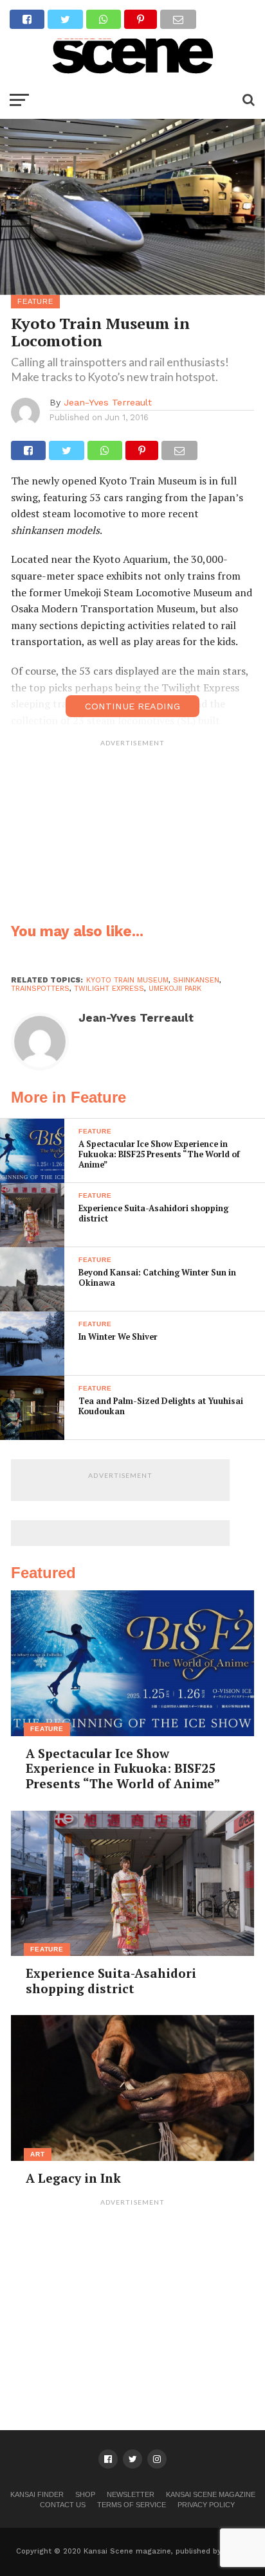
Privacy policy (206, 2505)
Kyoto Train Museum (127, 980)
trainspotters (40, 989)
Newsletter (131, 2494)
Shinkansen (196, 980)
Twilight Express (109, 989)
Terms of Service (132, 2505)
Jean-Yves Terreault (108, 402)
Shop (85, 2494)
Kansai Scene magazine (211, 2494)
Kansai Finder (37, 2494)
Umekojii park (175, 989)
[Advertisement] (132, 833)
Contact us (63, 2505)
